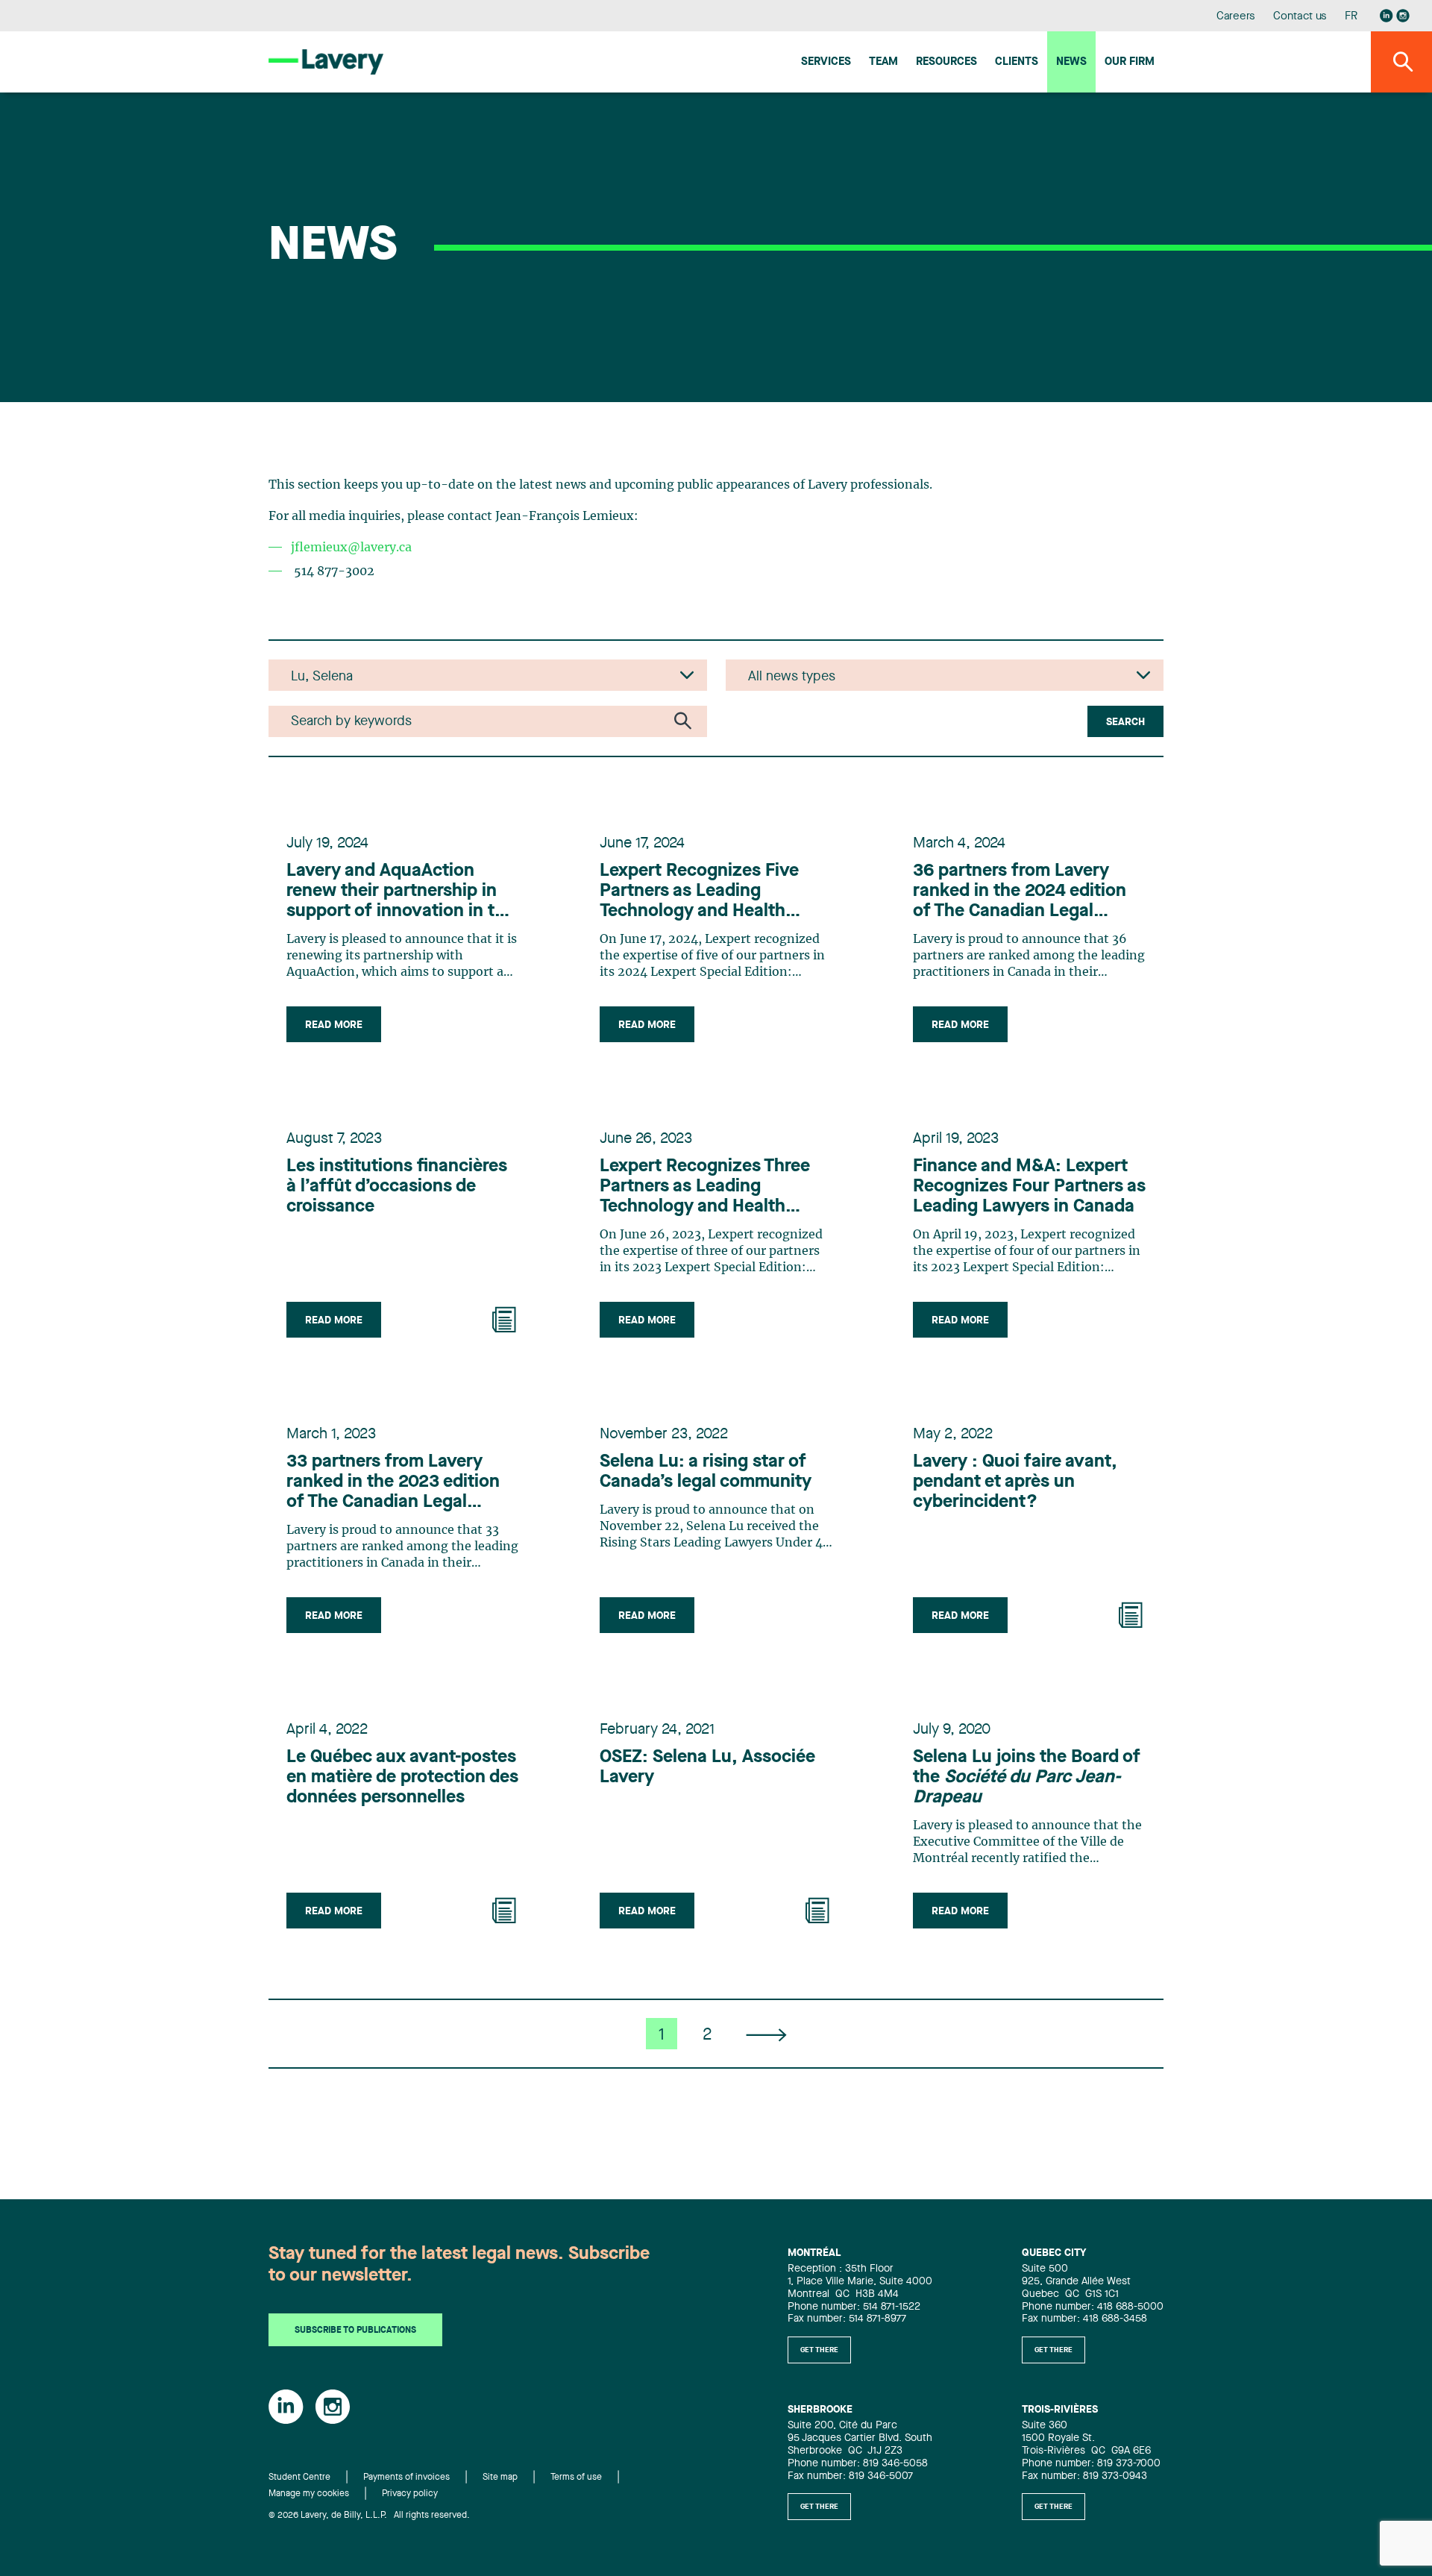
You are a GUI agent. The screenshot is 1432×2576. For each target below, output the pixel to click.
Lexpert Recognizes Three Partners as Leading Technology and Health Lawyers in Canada (705, 1188)
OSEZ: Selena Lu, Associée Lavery (707, 1768)
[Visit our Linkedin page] (1387, 16)
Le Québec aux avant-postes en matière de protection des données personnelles (402, 1778)
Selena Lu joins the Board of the (1027, 1778)
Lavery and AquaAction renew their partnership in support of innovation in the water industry (401, 892)
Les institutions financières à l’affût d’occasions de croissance (397, 1187)
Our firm (1130, 62)
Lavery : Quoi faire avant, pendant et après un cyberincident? (1015, 1482)
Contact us (1300, 17)
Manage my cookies (309, 2494)
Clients (1017, 62)
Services (826, 62)
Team (883, 62)
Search (1125, 722)
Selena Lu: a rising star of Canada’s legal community (706, 1472)
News (1071, 62)
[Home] (326, 62)
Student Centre (299, 2478)
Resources (946, 62)
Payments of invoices (406, 2478)
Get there (819, 2350)
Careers (1236, 17)
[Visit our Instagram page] (1403, 16)
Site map (500, 2478)
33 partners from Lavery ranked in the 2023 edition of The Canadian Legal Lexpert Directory (393, 1483)
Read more (334, 1025)
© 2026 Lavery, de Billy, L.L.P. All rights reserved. (369, 2516)
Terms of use (576, 2478)
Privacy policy (410, 2494)
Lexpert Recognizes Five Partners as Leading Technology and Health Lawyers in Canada (699, 892)
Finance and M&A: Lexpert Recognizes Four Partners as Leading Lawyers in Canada (1029, 1187)
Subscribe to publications (355, 2331)
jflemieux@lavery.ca (351, 548)
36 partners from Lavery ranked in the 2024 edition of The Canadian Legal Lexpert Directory (1020, 892)
